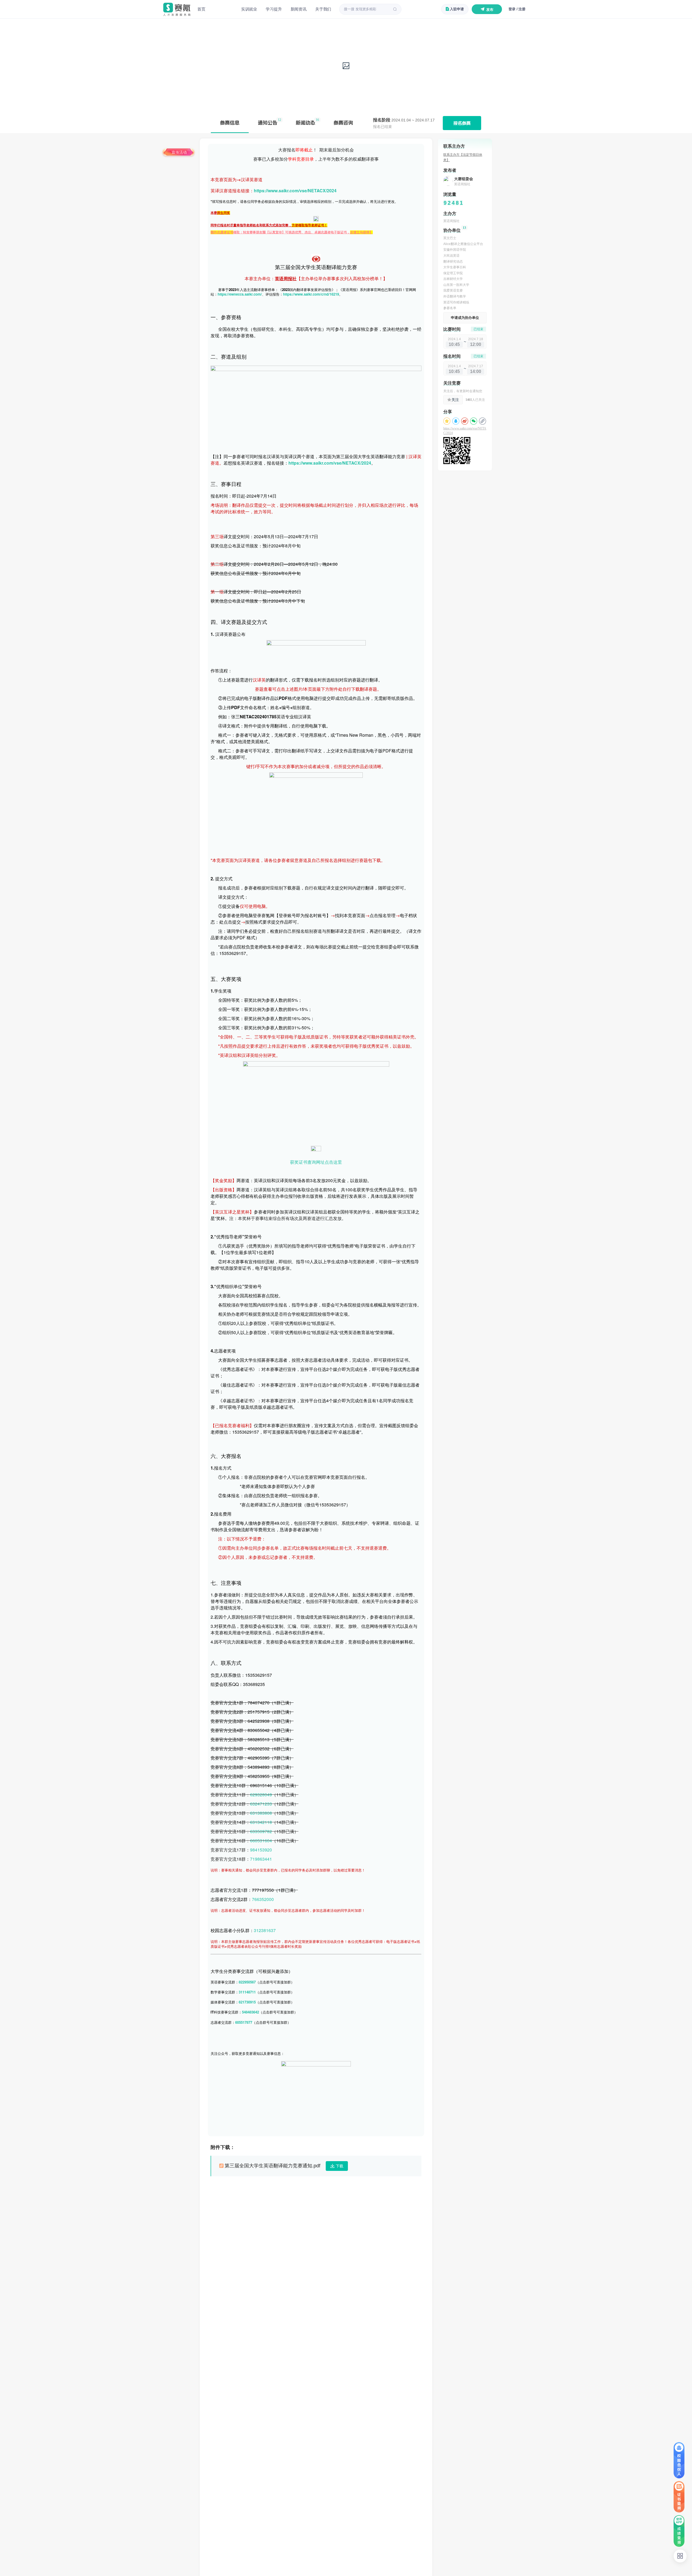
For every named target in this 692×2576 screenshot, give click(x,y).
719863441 (261, 1859)
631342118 (261, 1822)
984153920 (261, 1850)
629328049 (261, 1795)
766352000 (263, 1899)
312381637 (265, 1930)
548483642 (250, 2012)
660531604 (261, 1841)
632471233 (261, 1804)
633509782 (261, 1831)
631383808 (261, 1813)
